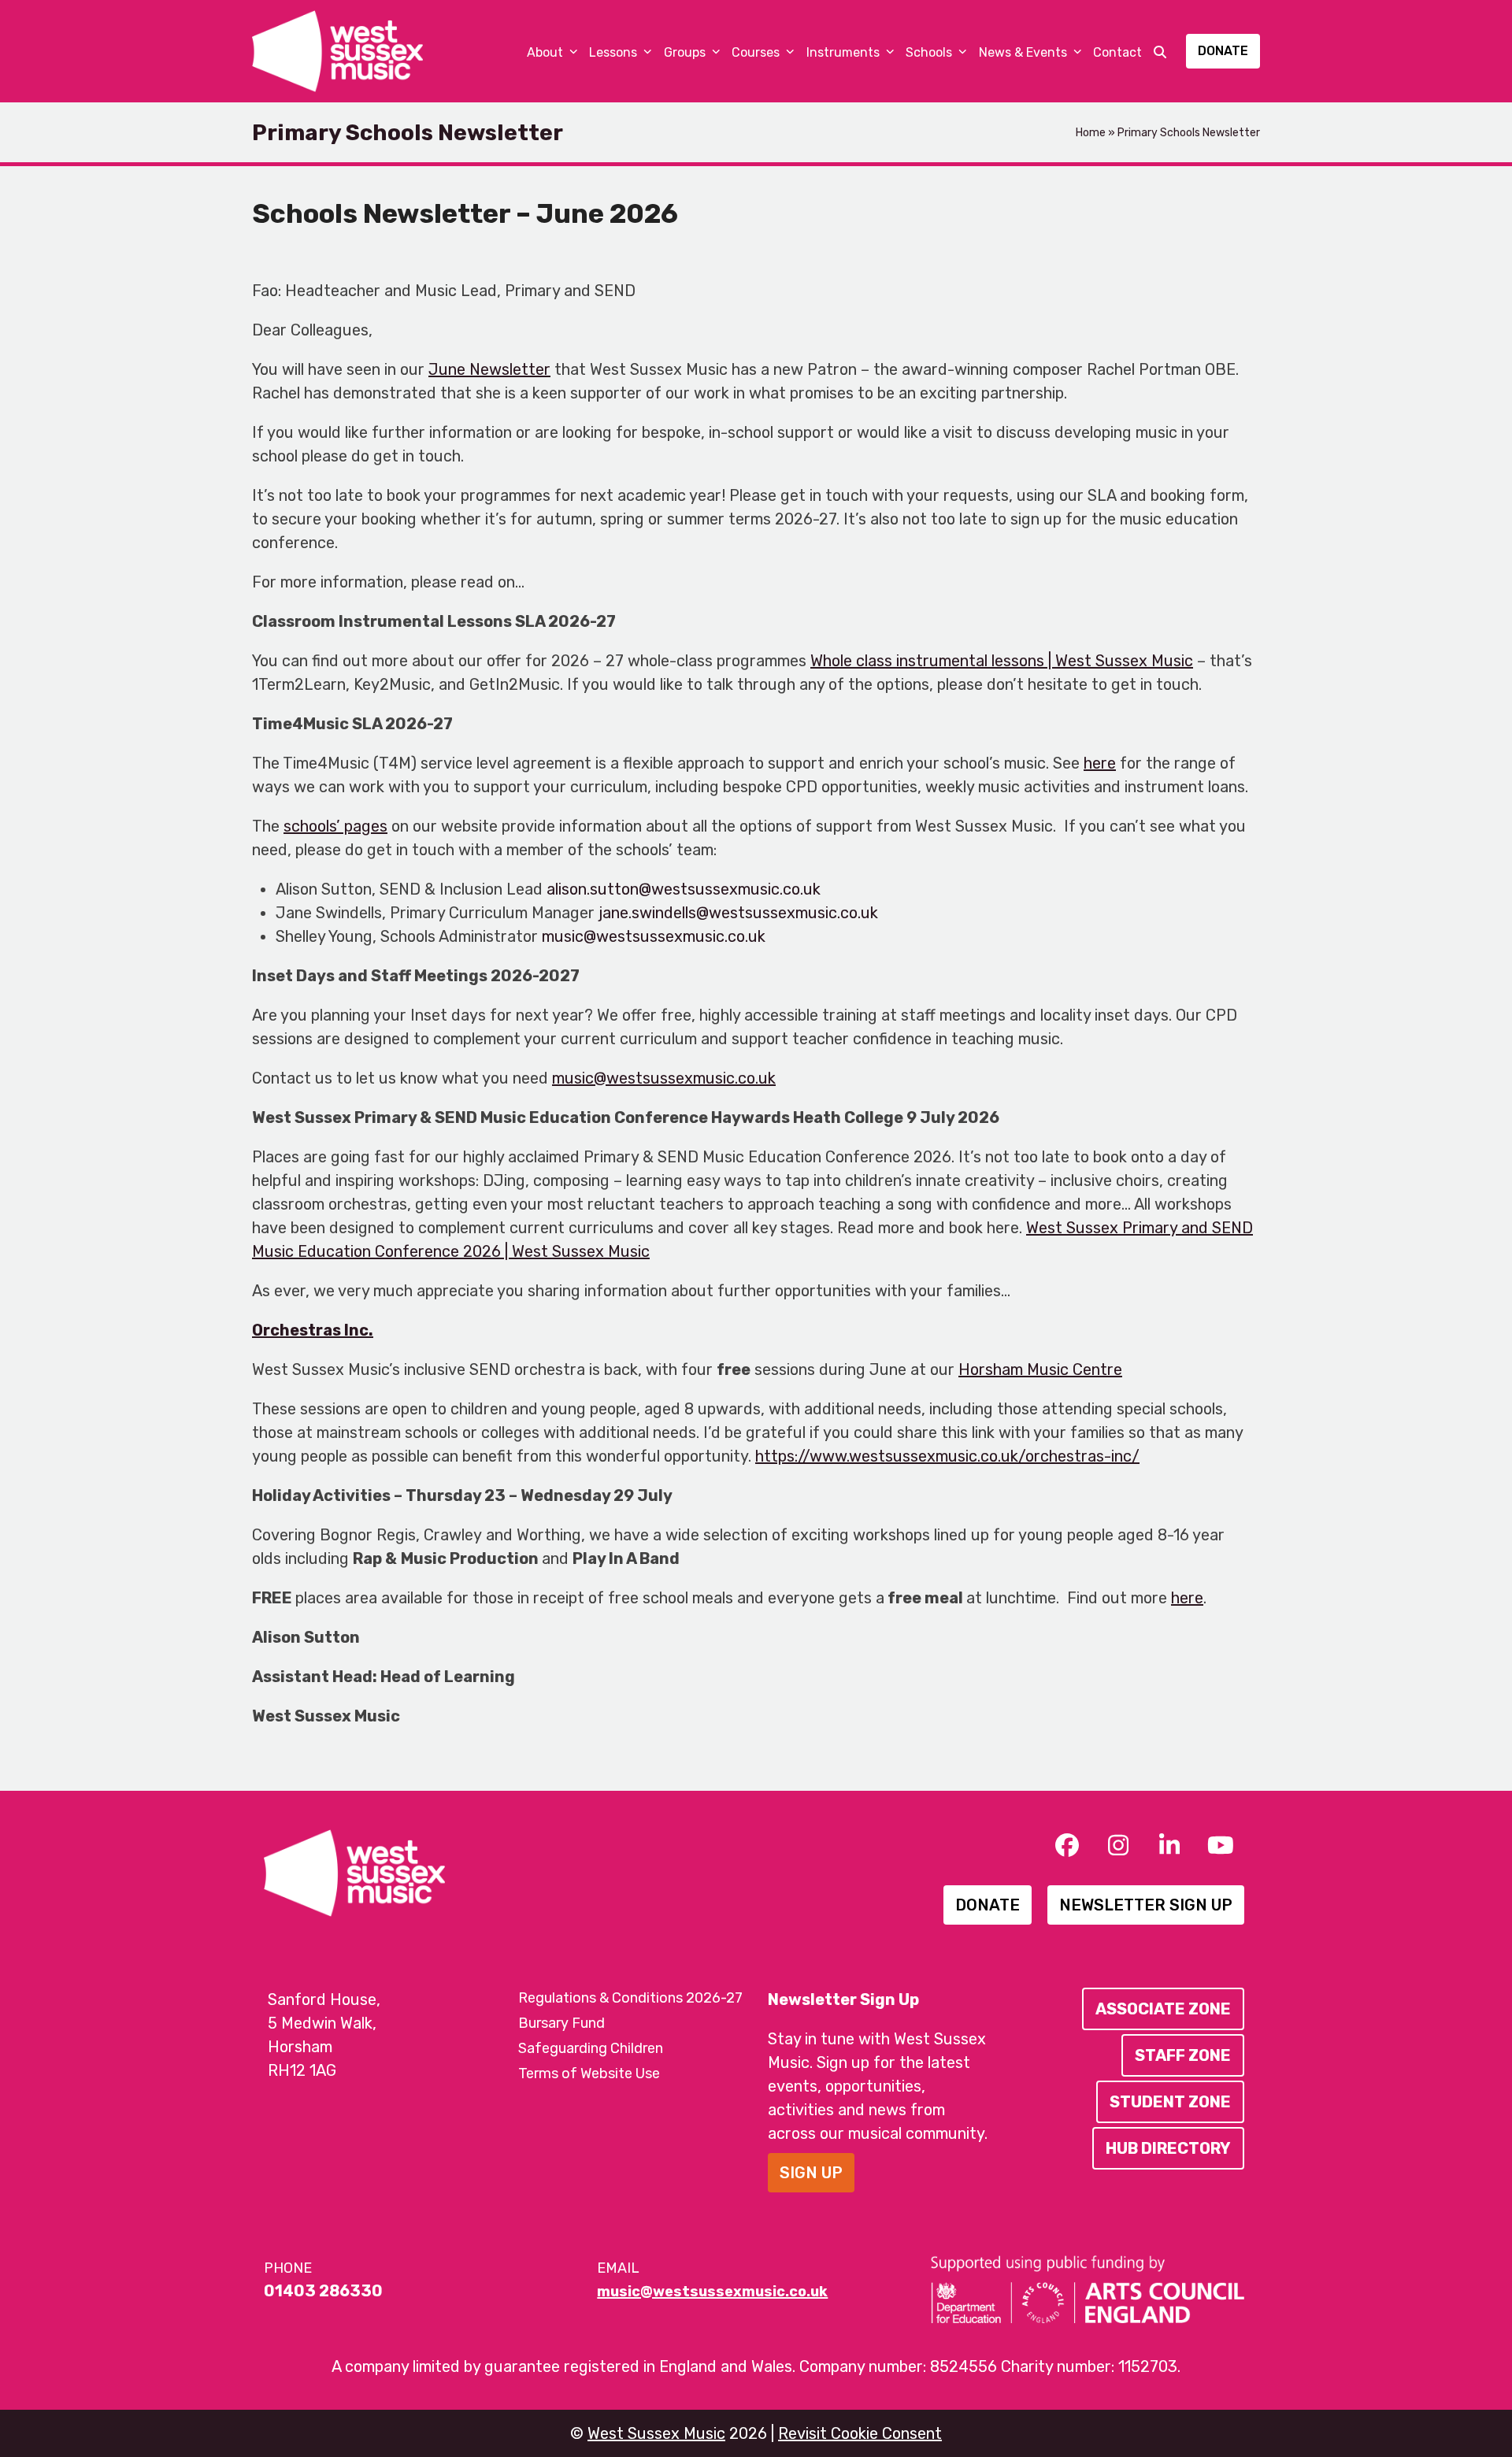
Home (1091, 133)
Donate (1223, 51)
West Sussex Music (656, 2433)
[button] (1160, 51)
